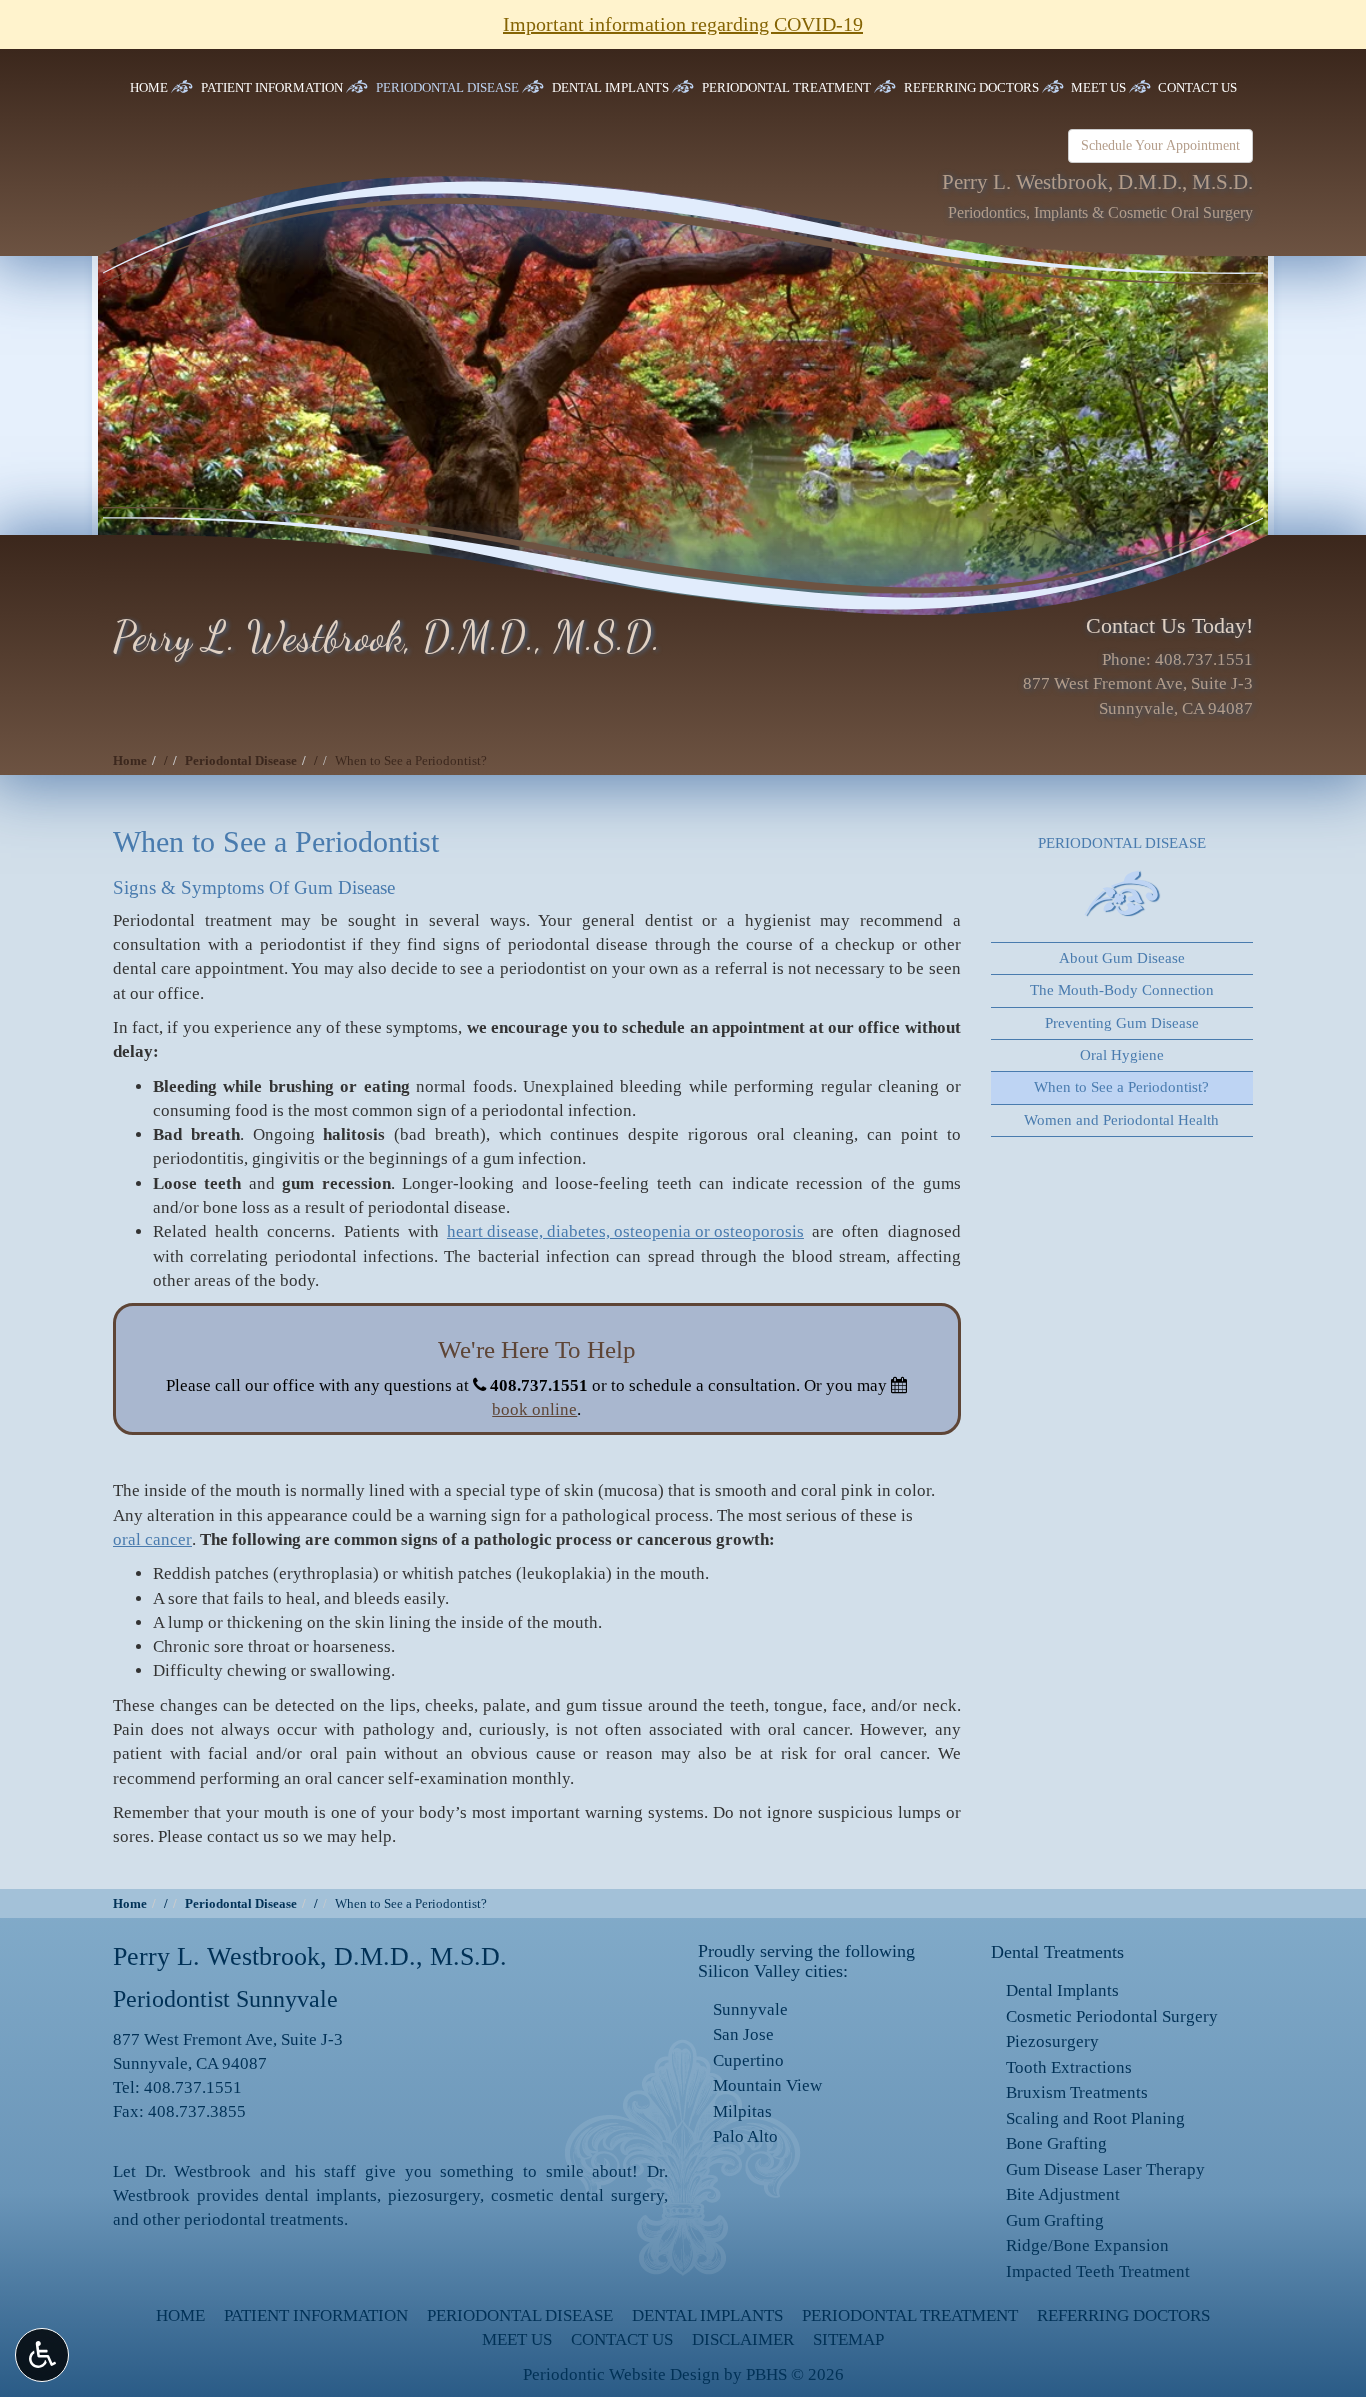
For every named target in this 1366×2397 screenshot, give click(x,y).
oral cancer (152, 1539)
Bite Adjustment (1063, 2194)
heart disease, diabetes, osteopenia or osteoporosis (625, 1231)
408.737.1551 (1204, 659)
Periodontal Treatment (786, 87)
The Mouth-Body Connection (1122, 990)
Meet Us (1098, 87)
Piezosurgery (1052, 2041)
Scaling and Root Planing (1095, 2118)
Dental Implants (610, 87)
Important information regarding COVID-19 (683, 24)
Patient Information (272, 87)
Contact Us (1197, 87)
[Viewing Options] (42, 2355)
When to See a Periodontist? (1121, 1087)
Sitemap (848, 2339)
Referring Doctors (971, 87)
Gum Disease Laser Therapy (1105, 2169)
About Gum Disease (1122, 958)
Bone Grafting (1056, 2143)
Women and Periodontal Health (1121, 1120)
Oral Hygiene (1122, 1055)
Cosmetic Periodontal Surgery (1112, 2016)
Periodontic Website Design (621, 2374)
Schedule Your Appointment (1160, 145)
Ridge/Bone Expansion (1087, 2245)
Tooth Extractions (1069, 2067)
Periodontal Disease (447, 87)
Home (149, 87)
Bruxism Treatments (1077, 2092)
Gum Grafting (1055, 2220)
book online (534, 1409)
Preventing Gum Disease (1122, 1023)
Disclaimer (743, 2339)
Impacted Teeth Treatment (1098, 2271)
